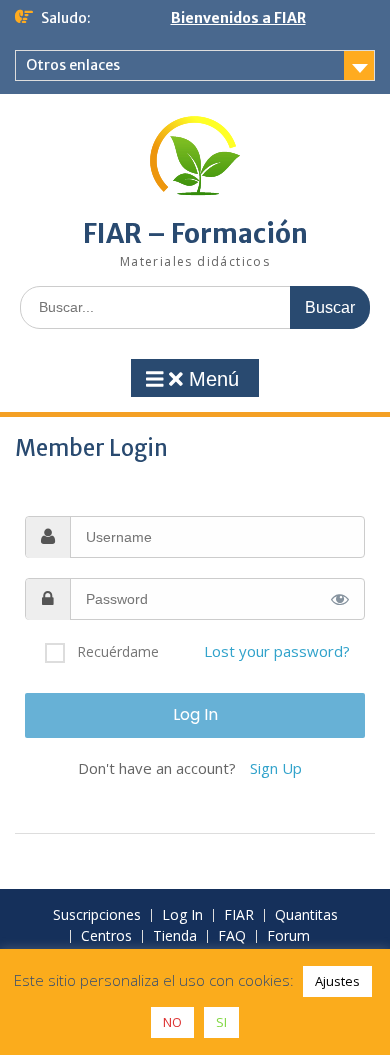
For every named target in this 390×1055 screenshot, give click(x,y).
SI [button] (221, 1022)
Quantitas (306, 915)
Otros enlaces (73, 65)
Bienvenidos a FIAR (238, 18)
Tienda (175, 936)
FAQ (232, 936)
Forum (288, 936)
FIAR (239, 915)
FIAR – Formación (195, 233)
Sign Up (276, 768)
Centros (106, 936)
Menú (211, 379)
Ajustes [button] (337, 981)
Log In (182, 915)
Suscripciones (97, 915)
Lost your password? (277, 651)
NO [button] (172, 1022)
